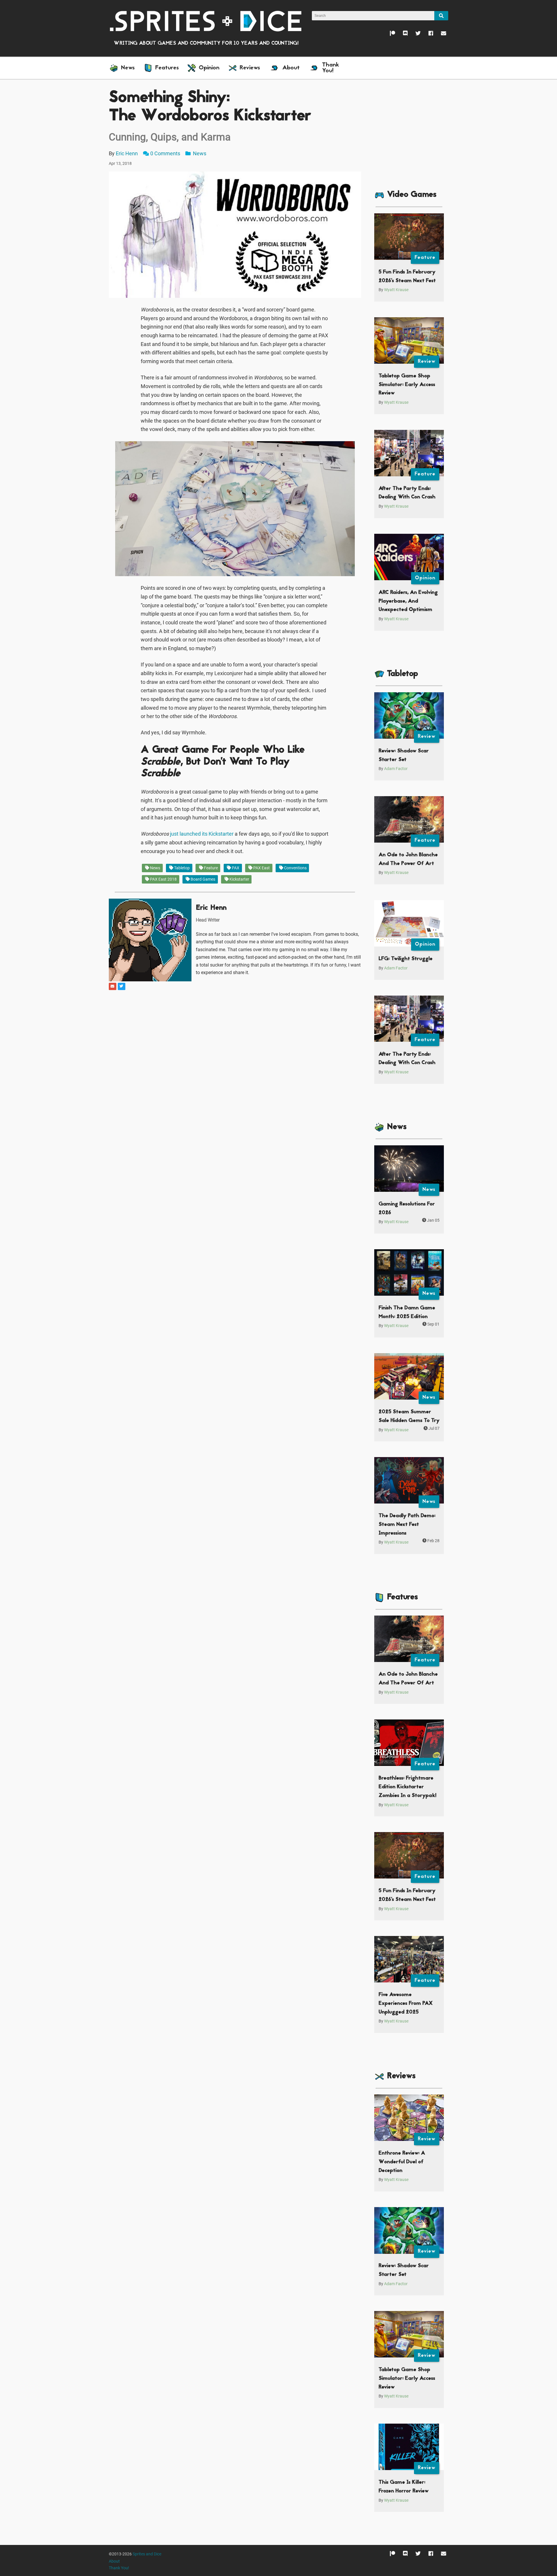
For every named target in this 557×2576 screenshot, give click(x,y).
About (114, 2561)
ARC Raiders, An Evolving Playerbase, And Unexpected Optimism (408, 601)
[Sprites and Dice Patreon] (389, 35)
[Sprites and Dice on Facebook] (427, 35)
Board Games (202, 879)
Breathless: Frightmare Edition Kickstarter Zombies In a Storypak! (407, 1787)
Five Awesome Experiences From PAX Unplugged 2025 (406, 2003)
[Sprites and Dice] (206, 21)
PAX (235, 868)
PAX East (261, 868)
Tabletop (181, 868)
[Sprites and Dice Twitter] (414, 35)
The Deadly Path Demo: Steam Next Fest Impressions (407, 1524)
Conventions (295, 868)
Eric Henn (127, 153)
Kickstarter (239, 879)
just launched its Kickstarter (202, 834)
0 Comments (165, 153)
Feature (210, 868)
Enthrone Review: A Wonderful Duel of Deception (402, 2162)
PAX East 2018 (163, 879)
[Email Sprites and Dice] (440, 35)
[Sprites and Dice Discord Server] (401, 35)
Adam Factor (396, 769)
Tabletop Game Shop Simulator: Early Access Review (407, 385)
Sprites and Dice (147, 2554)
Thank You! (119, 2568)
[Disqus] (235, 1064)
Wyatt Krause (396, 290)
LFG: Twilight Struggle (406, 959)
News (199, 153)
